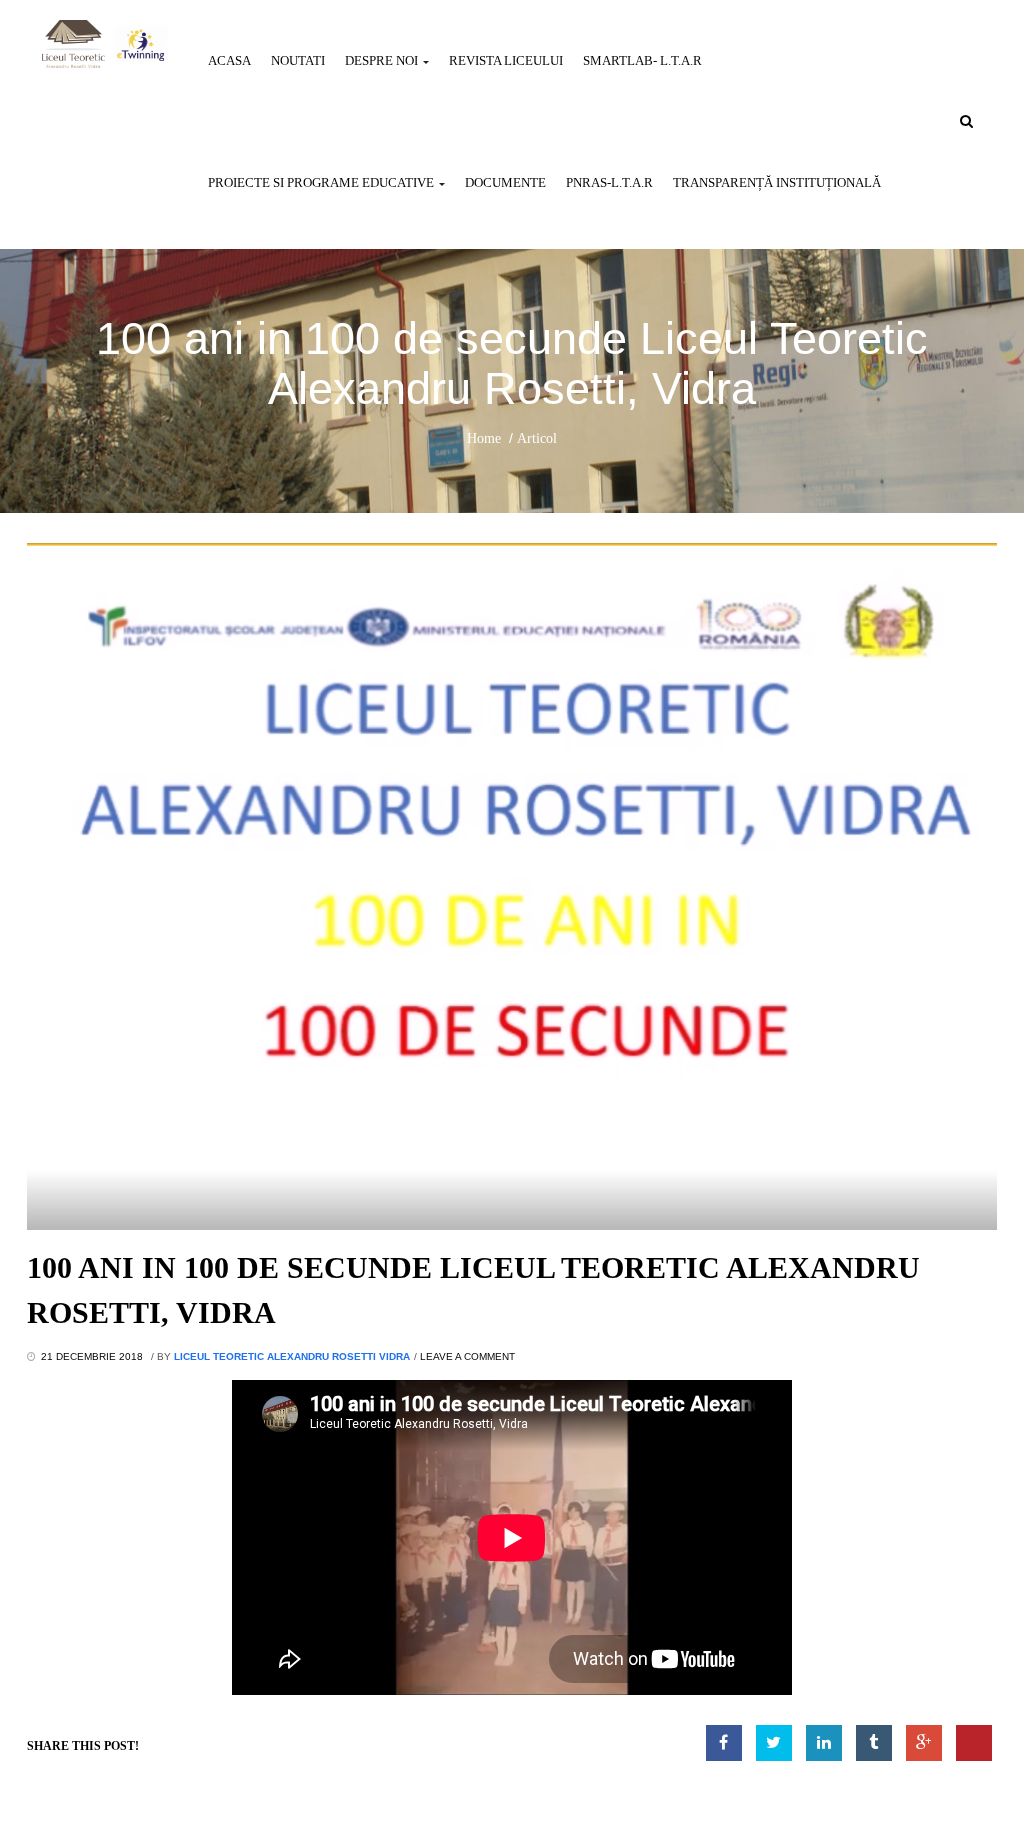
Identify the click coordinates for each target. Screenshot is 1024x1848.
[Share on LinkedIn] (824, 1743)
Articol (537, 438)
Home (484, 438)
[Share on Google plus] (924, 1743)
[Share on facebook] (724, 1743)
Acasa (229, 60)
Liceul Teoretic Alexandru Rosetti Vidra (292, 1356)
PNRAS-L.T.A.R (609, 182)
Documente (505, 182)
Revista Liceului (506, 60)
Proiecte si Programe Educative (322, 182)
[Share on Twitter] (774, 1743)
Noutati (298, 60)
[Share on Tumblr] (874, 1743)
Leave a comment (467, 1356)
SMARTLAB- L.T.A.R (642, 60)
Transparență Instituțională (777, 182)
